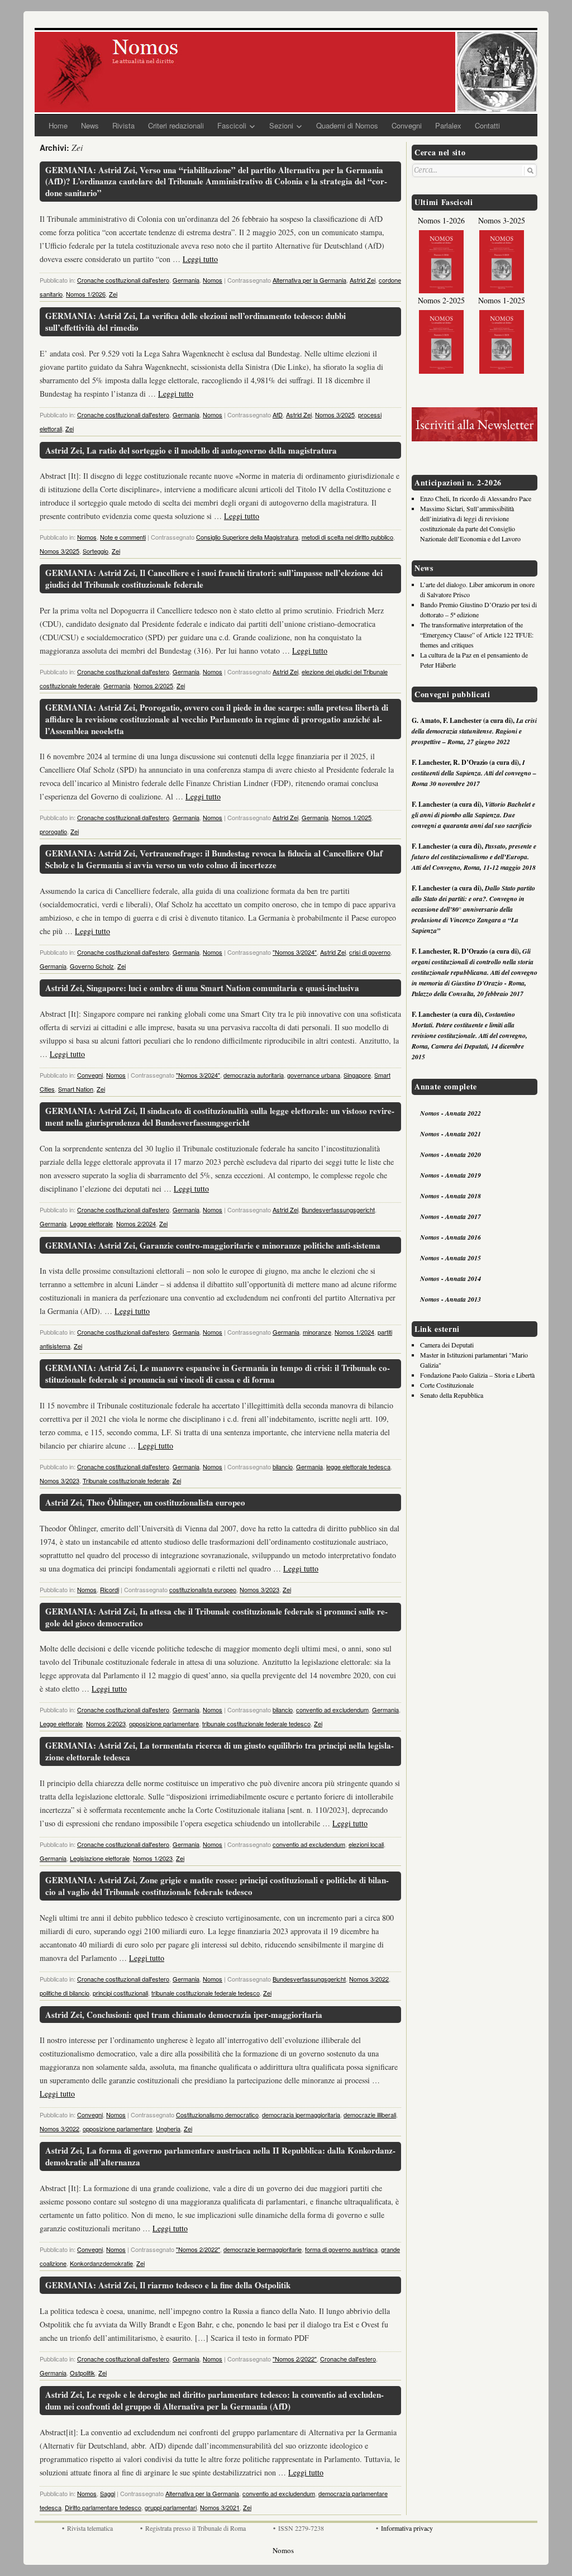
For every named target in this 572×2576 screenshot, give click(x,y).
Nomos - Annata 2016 (451, 1237)
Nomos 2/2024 (136, 1223)
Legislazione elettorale (100, 1858)
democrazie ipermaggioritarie (263, 2249)
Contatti (487, 125)
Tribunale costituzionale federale (126, 1480)
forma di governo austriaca (341, 2249)
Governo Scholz (92, 966)
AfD (278, 415)
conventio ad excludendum (332, 1710)
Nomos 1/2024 (354, 1332)
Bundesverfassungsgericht (338, 1210)
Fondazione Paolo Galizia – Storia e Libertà (477, 1375)
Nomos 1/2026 (86, 294)
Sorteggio (96, 551)
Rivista (123, 125)
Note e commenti (123, 537)
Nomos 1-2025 (502, 300)
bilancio (283, 1466)
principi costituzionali (120, 1993)
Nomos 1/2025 (352, 817)
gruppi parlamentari (171, 2507)
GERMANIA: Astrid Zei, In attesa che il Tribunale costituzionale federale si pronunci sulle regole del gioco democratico (216, 1617)
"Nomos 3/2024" (295, 952)
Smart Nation (76, 1089)
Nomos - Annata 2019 (451, 1175)
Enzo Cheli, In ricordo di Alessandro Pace (476, 498)
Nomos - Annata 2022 (451, 1113)
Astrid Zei (363, 280)
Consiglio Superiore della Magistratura (247, 537)
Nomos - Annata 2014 (451, 1279)
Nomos (213, 280)
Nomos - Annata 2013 (451, 1299)
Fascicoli (232, 125)
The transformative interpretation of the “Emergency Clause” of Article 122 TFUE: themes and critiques (477, 635)
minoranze (317, 1332)
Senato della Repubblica (452, 1395)
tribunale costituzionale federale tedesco (256, 1723)
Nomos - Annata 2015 (451, 1258)
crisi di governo (370, 952)
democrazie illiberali (370, 2115)
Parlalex (448, 125)
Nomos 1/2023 (153, 1858)
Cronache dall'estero (348, 2359)
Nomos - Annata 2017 (451, 1216)
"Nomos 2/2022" (198, 2249)
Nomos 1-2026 (441, 220)
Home (58, 125)
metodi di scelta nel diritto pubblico (347, 537)
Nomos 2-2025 (441, 300)
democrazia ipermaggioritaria (301, 2115)
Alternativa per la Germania (309, 280)
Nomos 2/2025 (153, 685)
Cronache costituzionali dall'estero (123, 280)
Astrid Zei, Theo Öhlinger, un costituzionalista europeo (145, 1502)
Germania (186, 280)
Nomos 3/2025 (335, 415)
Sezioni (281, 125)
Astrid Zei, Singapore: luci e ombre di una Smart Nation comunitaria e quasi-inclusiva (202, 988)
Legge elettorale (91, 1223)
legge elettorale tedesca (358, 1466)
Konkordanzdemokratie (101, 2263)
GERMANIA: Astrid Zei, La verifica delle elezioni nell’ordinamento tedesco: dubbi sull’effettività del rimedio (196, 322)
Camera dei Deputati (447, 1345)
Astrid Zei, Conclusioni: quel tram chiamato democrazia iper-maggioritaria (184, 2015)
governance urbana (314, 1075)
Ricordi (109, 1589)
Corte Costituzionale (447, 1385)
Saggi (108, 2493)
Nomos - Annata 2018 (451, 1196)
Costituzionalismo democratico (217, 2115)
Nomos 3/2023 (59, 1480)
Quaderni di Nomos (347, 125)
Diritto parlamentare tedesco (103, 2507)
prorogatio (53, 831)
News (90, 125)
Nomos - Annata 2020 (451, 1154)
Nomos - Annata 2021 (451, 1134)
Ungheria (168, 2129)
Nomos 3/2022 (369, 1979)
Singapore (357, 1075)
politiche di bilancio (65, 1993)
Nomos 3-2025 (502, 220)
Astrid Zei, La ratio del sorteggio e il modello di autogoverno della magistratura (191, 450)
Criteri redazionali (176, 125)
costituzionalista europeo (203, 1589)
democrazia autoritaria (254, 1075)
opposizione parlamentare (164, 1723)
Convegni (407, 125)
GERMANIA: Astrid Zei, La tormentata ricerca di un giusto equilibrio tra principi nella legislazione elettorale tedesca (220, 1751)
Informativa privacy (407, 2528)
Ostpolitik (82, 2373)
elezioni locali (366, 1844)
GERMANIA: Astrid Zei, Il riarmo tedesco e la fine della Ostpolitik (168, 2285)
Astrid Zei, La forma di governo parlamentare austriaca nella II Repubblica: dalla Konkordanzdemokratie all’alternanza (220, 2156)
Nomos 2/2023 (106, 1723)
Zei (113, 294)
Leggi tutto (200, 259)
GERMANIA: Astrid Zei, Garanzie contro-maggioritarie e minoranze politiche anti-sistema (213, 1245)
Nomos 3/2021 (220, 2507)
